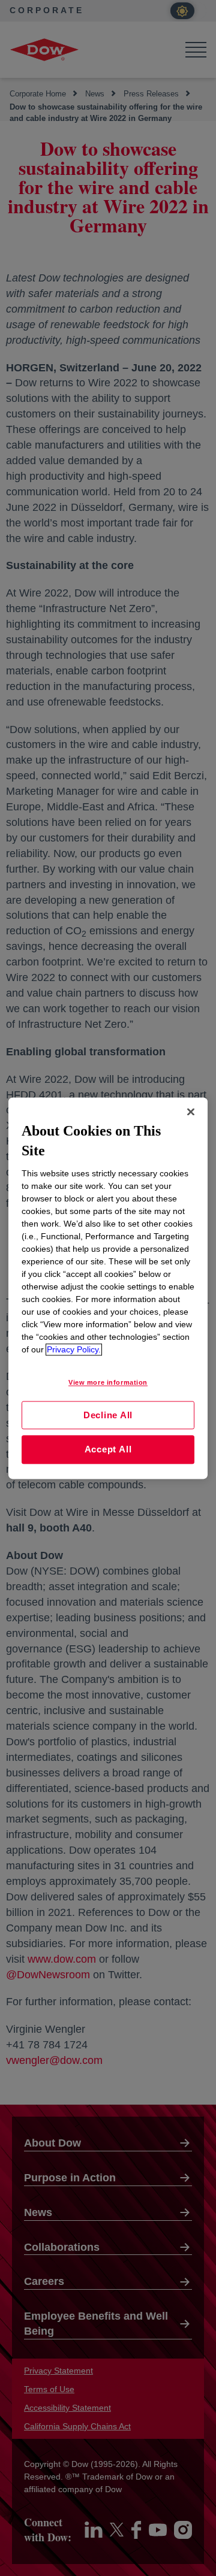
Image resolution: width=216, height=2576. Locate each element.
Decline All (108, 1415)
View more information (108, 1382)
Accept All (108, 1450)
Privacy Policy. (74, 1349)
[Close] (191, 1112)
